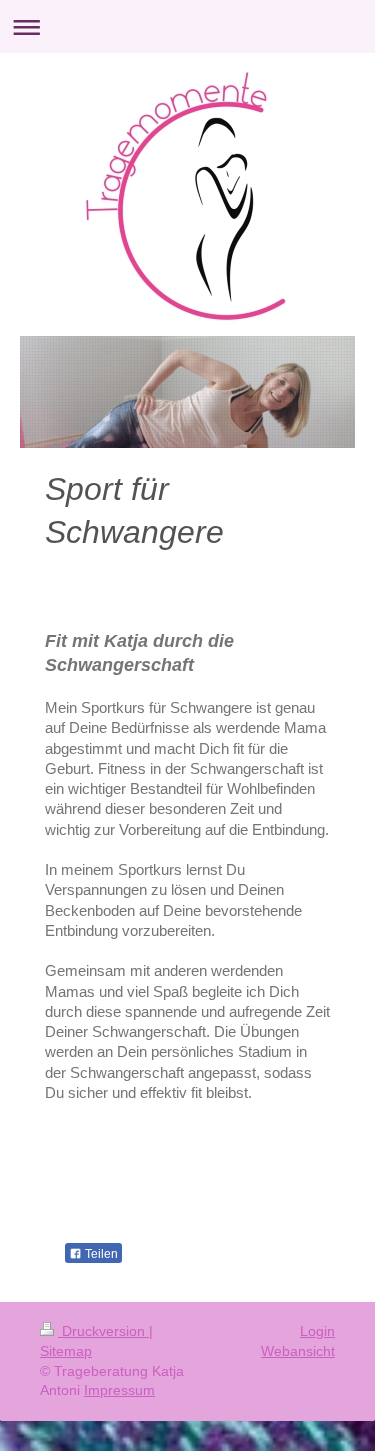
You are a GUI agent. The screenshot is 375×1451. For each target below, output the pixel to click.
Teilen (100, 1254)
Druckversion (103, 1331)
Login (317, 1331)
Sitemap (66, 1351)
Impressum (119, 1390)
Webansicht (298, 1351)
